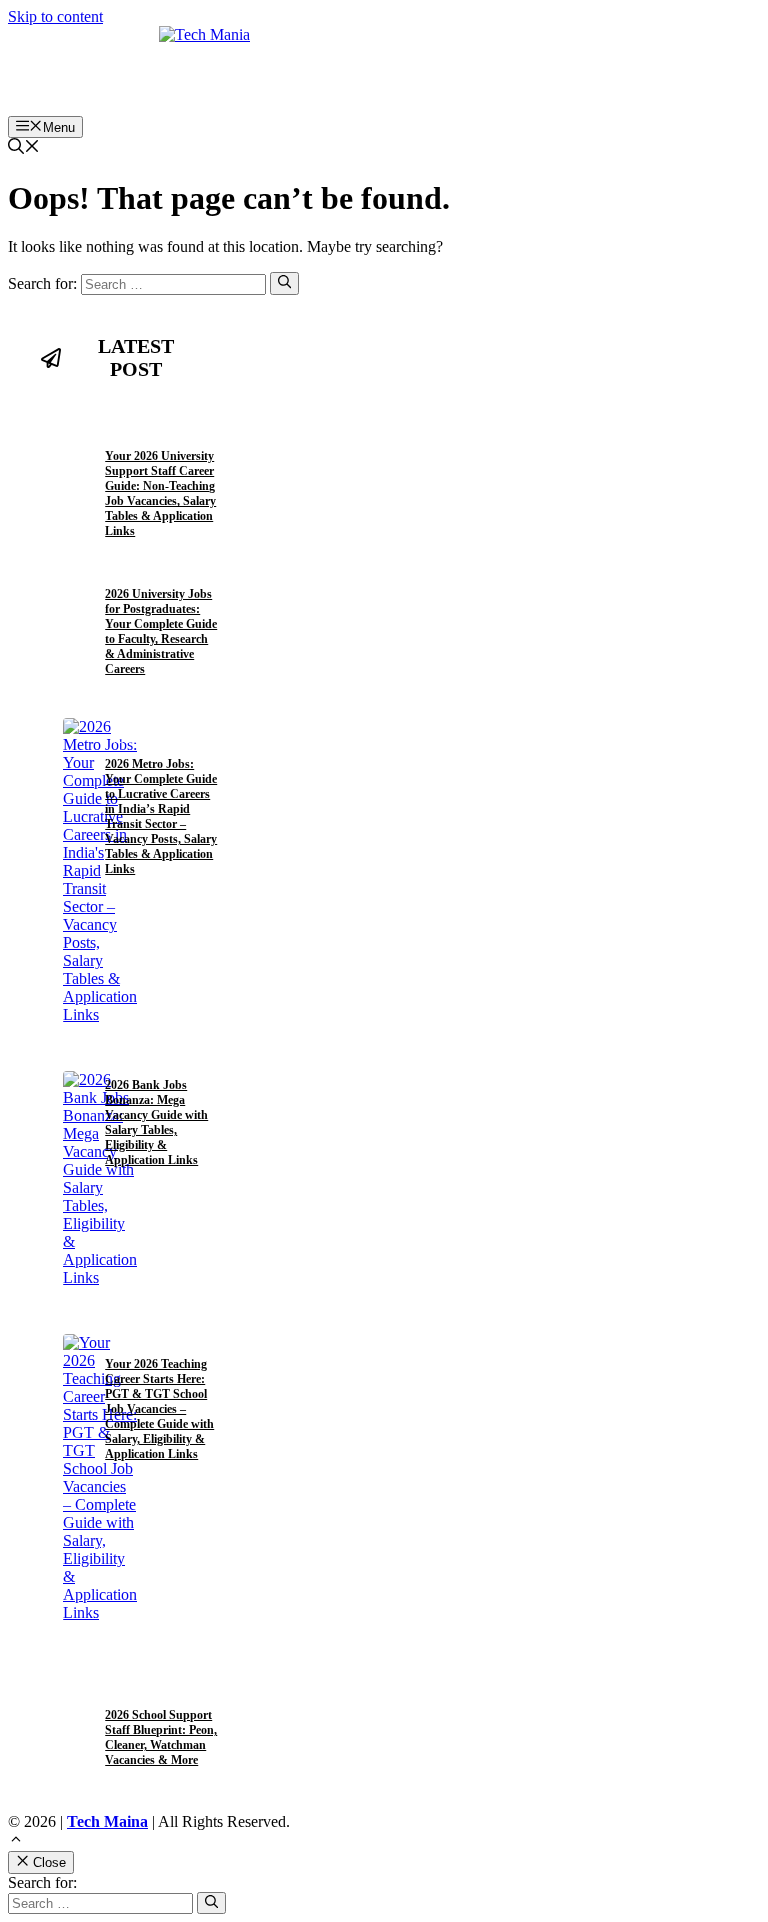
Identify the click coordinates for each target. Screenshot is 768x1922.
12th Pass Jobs (139, 417)
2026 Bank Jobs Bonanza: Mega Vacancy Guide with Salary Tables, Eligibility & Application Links (156, 1122)
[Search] (284, 283)
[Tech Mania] (384, 71)
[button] (24, 148)
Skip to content (55, 16)
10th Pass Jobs (139, 433)
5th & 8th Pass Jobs (149, 1691)
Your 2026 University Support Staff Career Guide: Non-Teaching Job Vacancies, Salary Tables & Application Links (160, 493)
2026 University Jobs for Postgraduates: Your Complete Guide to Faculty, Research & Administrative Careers (161, 631)
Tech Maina (107, 1821)
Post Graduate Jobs (152, 570)
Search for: (42, 1882)
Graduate (132, 740)
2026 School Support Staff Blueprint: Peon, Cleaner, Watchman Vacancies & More (161, 1737)
